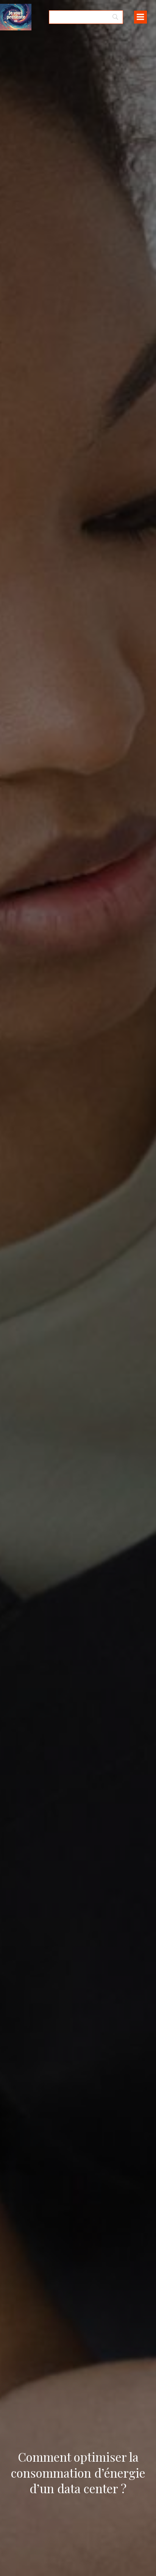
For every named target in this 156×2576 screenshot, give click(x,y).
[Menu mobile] (140, 17)
